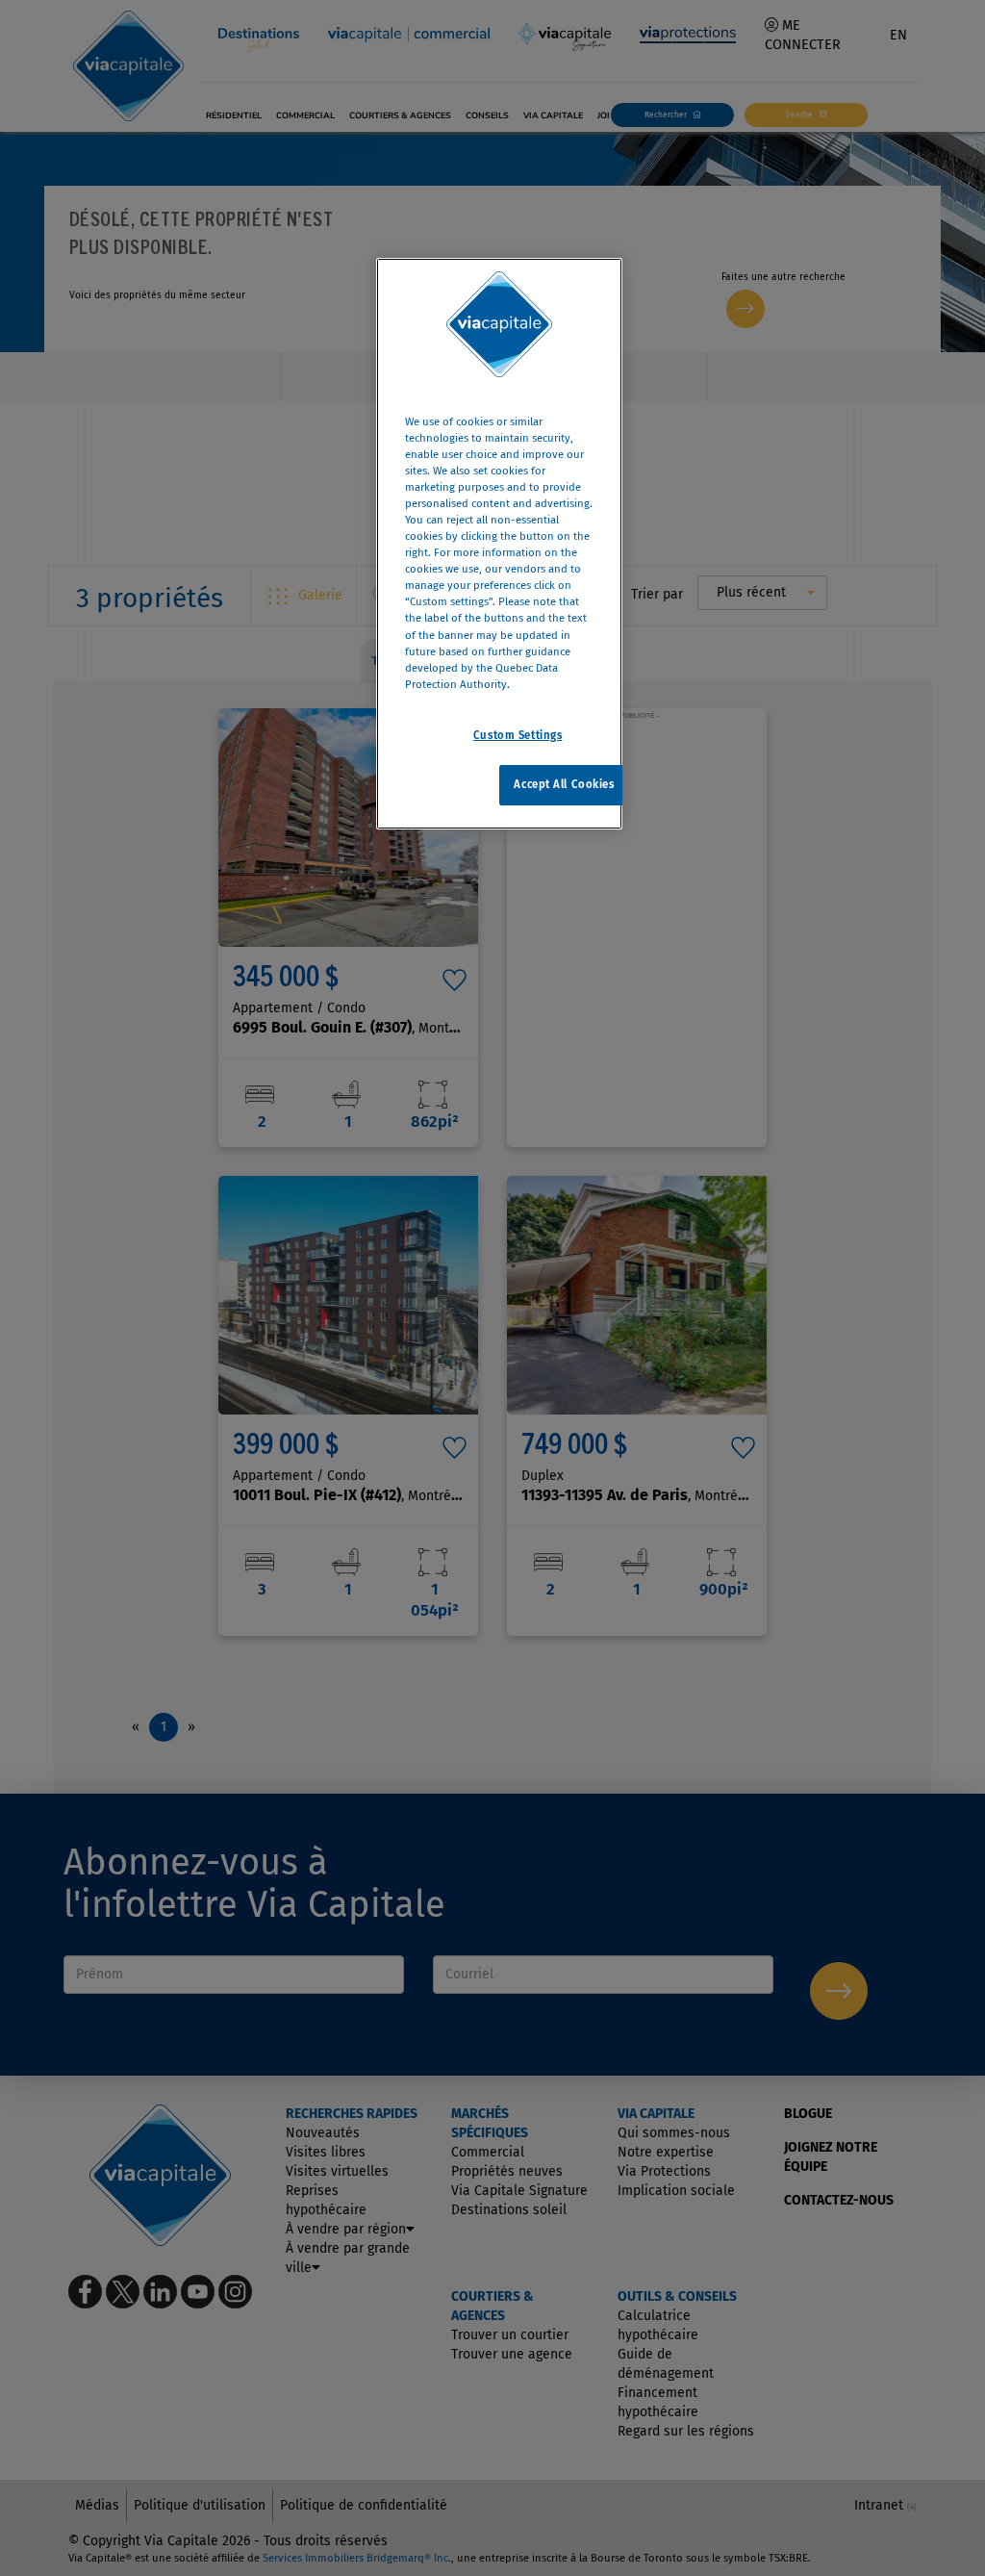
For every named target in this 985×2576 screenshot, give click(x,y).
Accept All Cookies (564, 784)
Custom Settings (518, 735)
